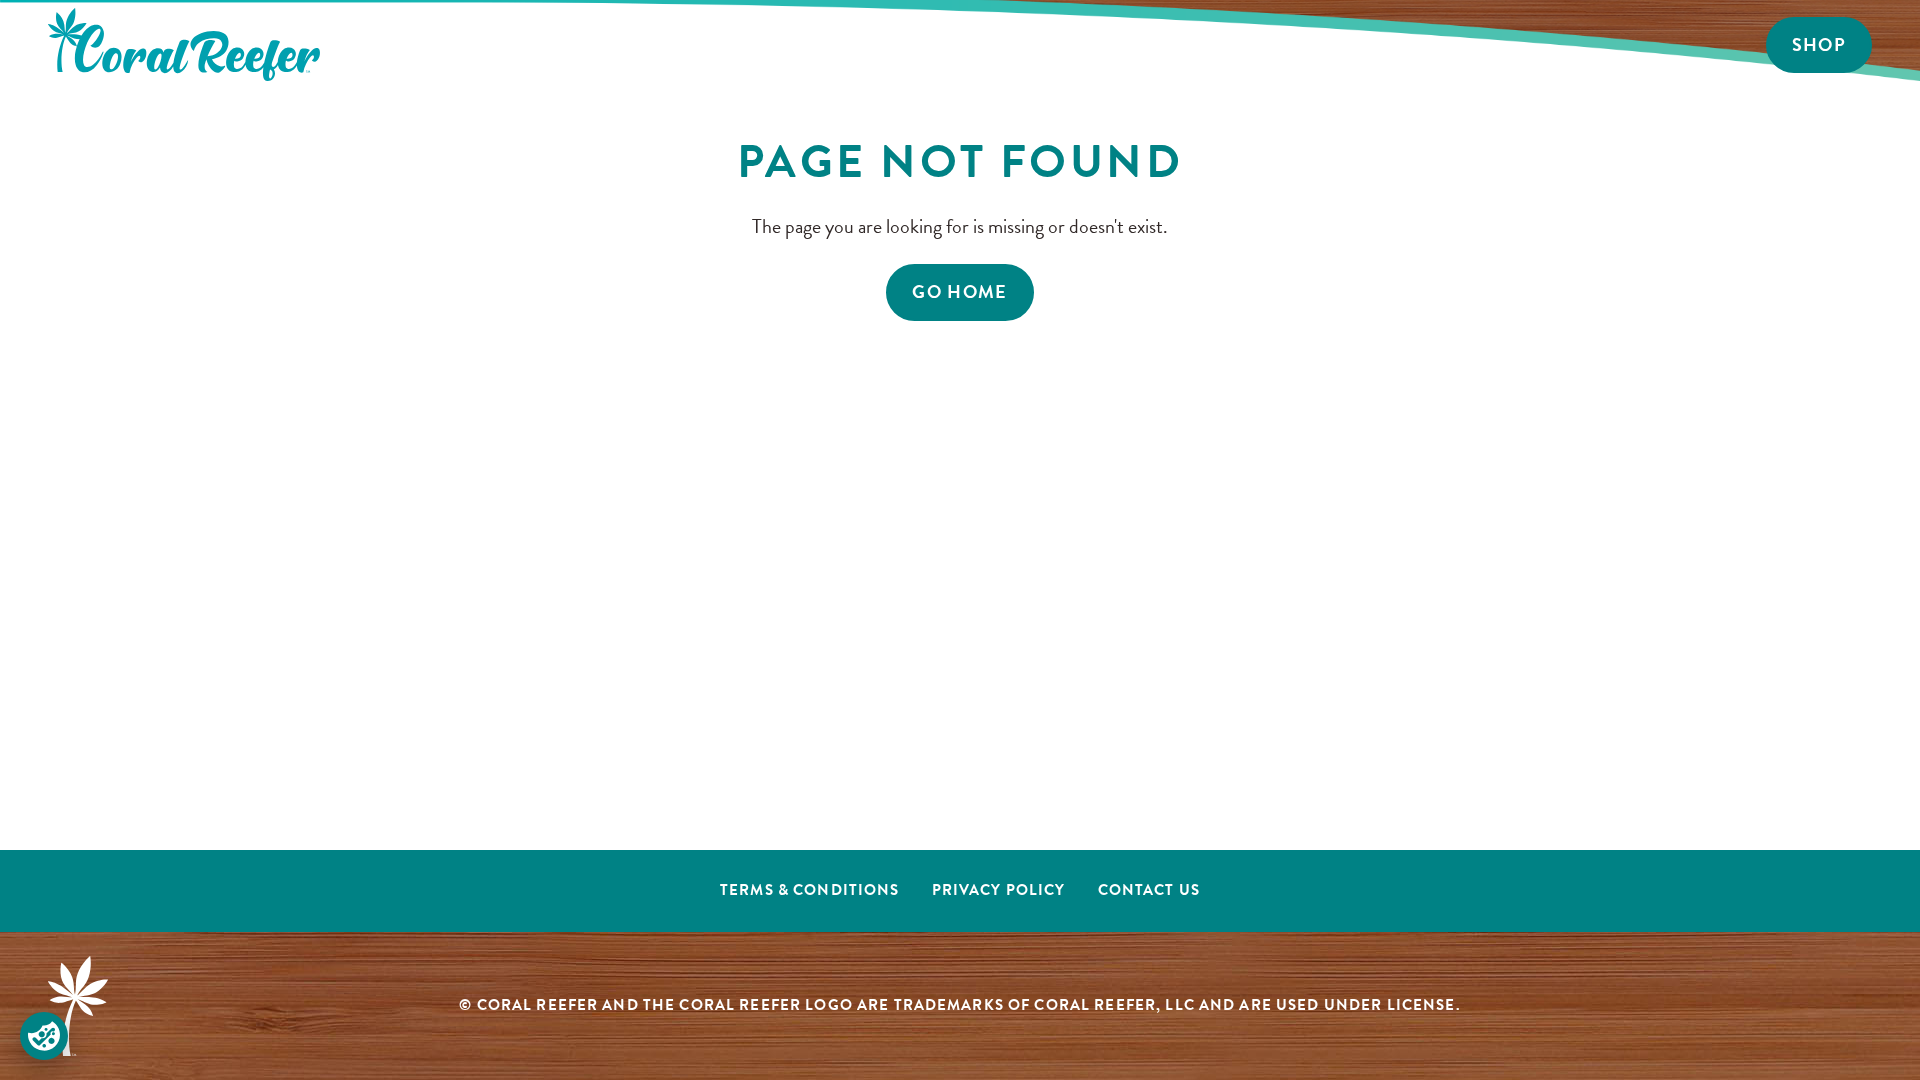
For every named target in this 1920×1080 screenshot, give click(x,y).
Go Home (960, 291)
